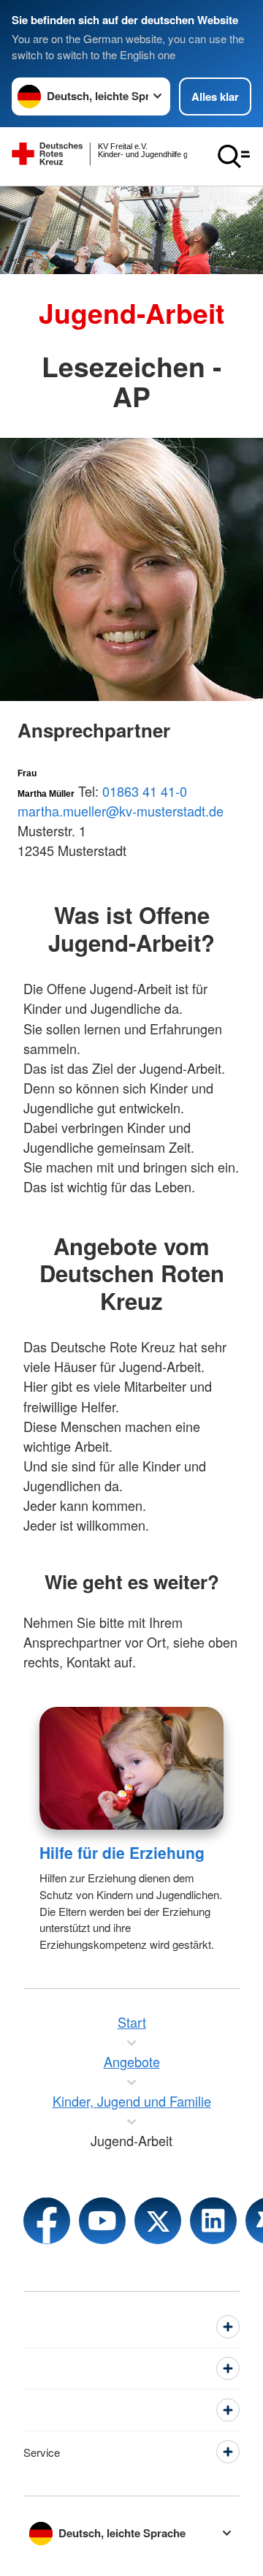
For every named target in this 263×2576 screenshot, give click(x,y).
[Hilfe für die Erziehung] (131, 1768)
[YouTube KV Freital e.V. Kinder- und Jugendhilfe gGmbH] (102, 2221)
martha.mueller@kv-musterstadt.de (121, 811)
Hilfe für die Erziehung (122, 1852)
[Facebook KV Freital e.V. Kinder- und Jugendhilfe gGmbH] (47, 2221)
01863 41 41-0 (145, 791)
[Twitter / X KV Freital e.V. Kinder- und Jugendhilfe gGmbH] (158, 2221)
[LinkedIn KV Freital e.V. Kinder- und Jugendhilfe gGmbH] (213, 2221)
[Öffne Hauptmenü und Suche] (234, 156)
